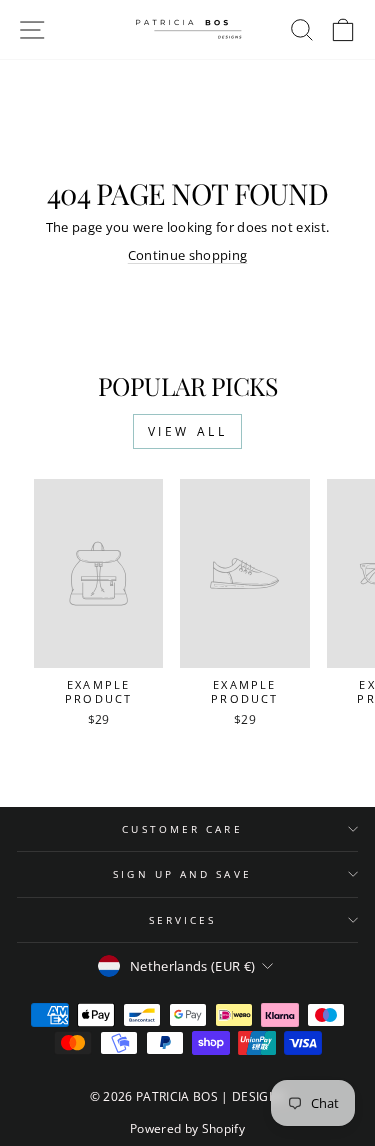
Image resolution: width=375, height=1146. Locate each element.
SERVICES (183, 920)
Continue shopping (187, 255)
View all (188, 431)
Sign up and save (182, 874)
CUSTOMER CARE (182, 829)
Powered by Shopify (187, 1128)
